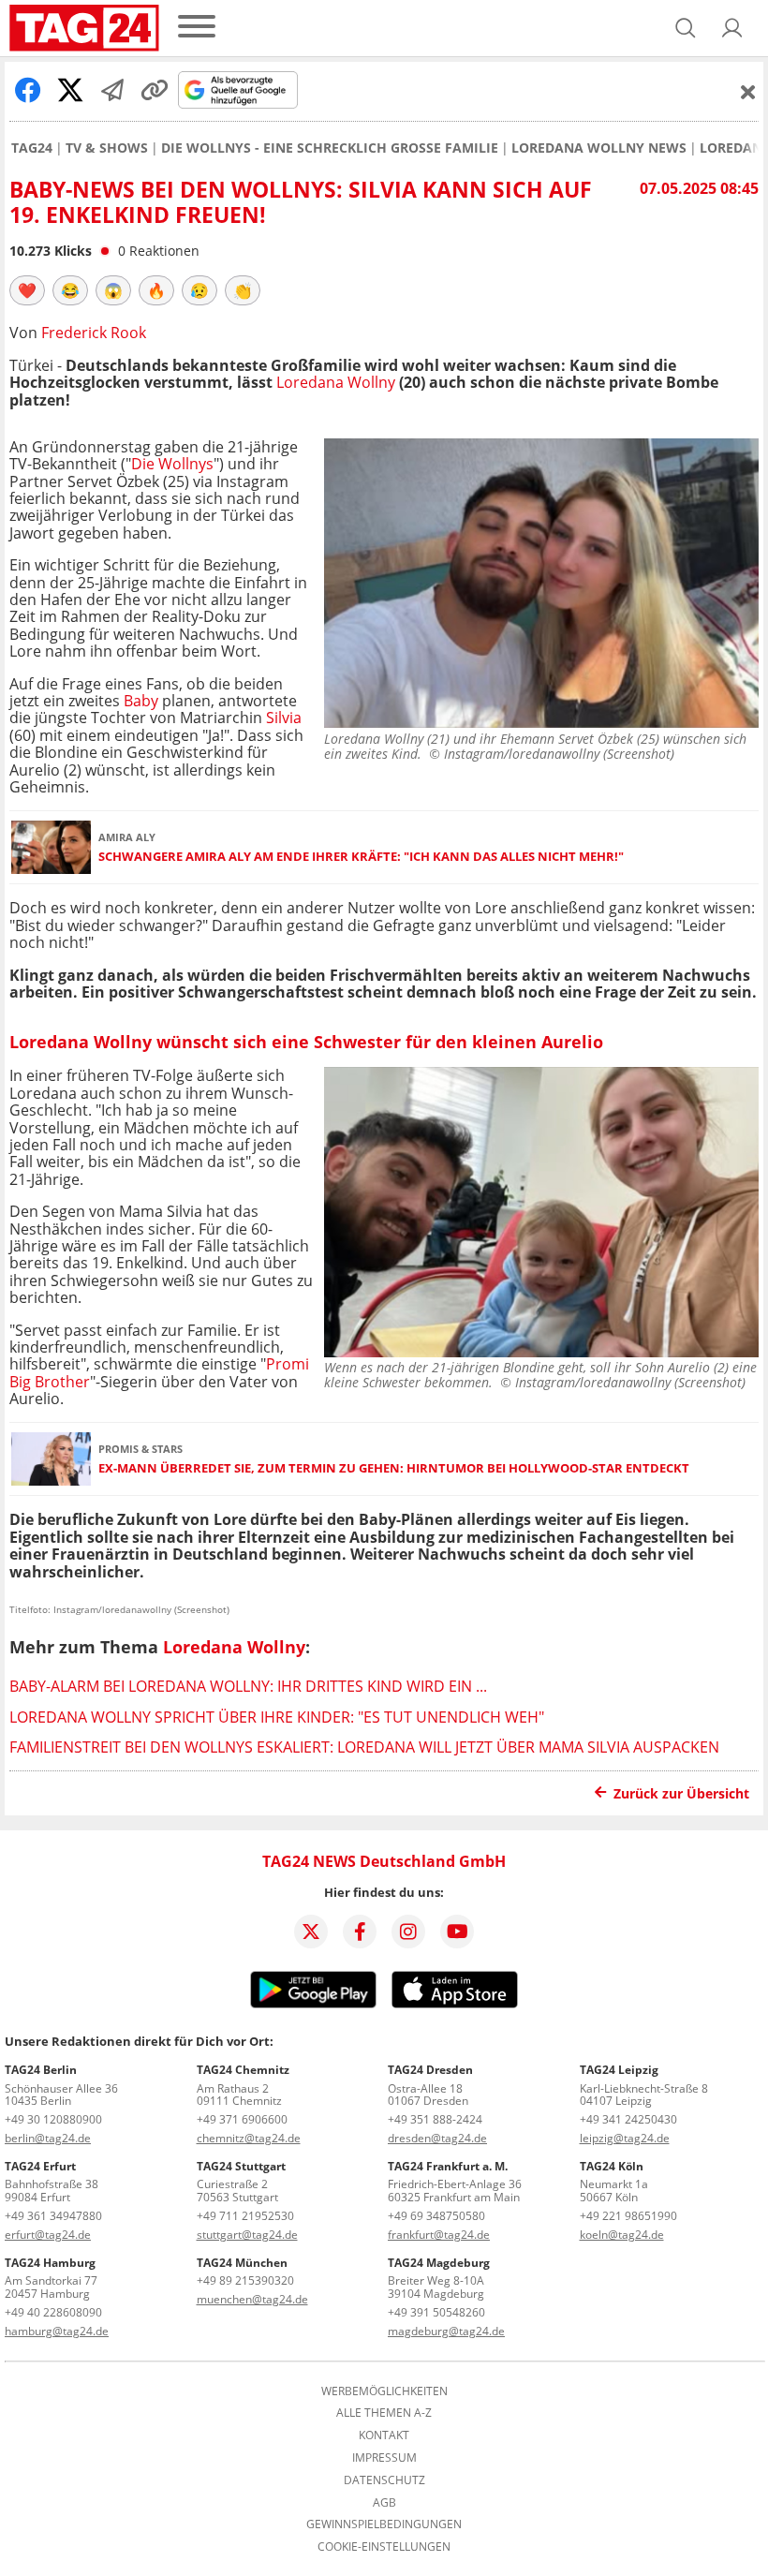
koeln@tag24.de (622, 2235)
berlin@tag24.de (48, 2138)
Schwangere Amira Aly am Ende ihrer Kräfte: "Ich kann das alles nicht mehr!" (361, 857)
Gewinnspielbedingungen (384, 2524)
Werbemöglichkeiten (384, 2391)
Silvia (284, 718)
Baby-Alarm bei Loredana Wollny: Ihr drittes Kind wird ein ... (248, 1686)
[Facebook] (360, 1932)
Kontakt (384, 2435)
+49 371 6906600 (242, 2119)
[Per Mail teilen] (112, 90)
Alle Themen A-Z (384, 2413)
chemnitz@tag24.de (249, 2138)
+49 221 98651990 (628, 2216)
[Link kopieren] (155, 90)
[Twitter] (311, 1932)
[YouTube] (457, 1932)
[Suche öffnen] (686, 28)
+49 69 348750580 (436, 2216)
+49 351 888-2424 (435, 2119)
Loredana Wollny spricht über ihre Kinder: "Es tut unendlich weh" (277, 1717)
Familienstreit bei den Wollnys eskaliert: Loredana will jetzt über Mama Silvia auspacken (364, 1747)
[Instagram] (408, 1932)
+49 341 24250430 (628, 2119)
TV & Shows (107, 148)
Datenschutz (384, 2480)
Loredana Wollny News (599, 148)
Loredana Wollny (336, 382)
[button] (732, 28)
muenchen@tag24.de (252, 2299)
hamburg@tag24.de (57, 2331)
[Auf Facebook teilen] (28, 90)
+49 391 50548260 (436, 2312)
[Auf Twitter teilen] (70, 90)
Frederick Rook (94, 333)
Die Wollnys (172, 464)
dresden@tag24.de (437, 2138)
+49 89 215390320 (245, 2280)
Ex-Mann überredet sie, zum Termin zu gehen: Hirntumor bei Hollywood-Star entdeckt (394, 1468)
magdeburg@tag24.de (446, 2331)
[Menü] (197, 28)
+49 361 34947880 (53, 2216)
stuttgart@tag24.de (247, 2235)
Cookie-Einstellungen (384, 2547)
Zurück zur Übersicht (681, 1793)
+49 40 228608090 (53, 2312)
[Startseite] (84, 28)
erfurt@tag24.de (48, 2235)
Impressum (384, 2458)
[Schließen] (748, 92)
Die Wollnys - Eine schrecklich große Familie (330, 148)
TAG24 (32, 148)
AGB (384, 2503)
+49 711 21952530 (245, 2216)
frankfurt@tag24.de (439, 2235)
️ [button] (27, 290)
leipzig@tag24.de (625, 2138)
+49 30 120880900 (53, 2119)
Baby (141, 701)
